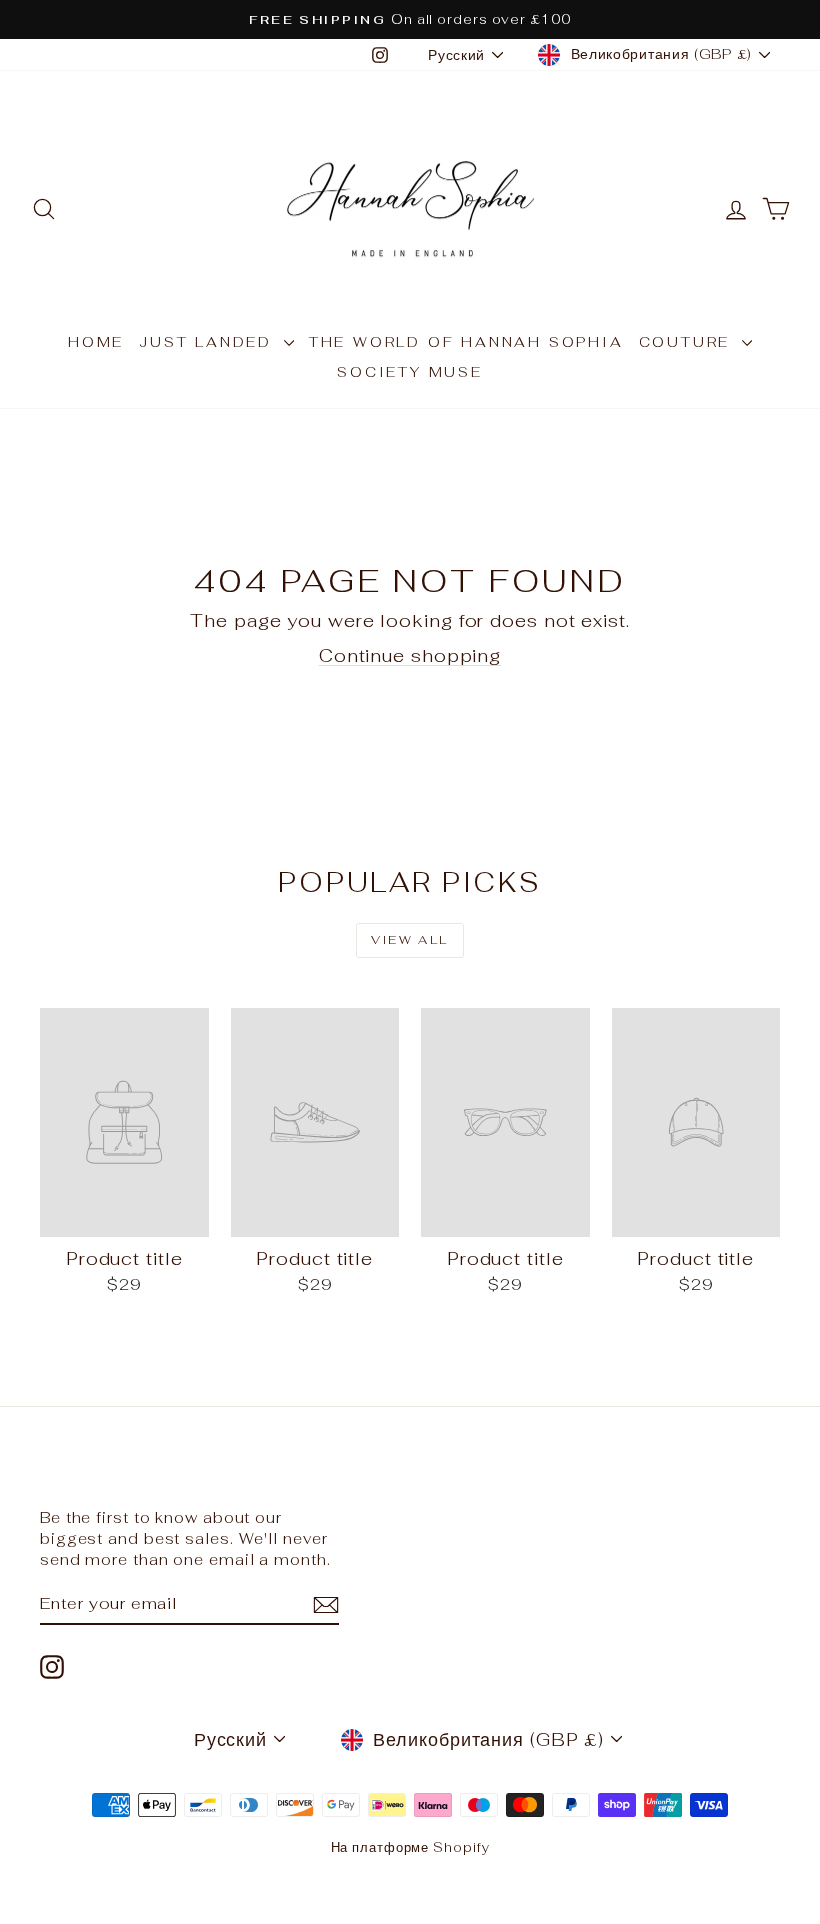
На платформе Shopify (410, 1847)
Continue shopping (410, 655)
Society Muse (410, 372)
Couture (688, 342)
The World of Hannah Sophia (466, 342)
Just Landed (209, 342)
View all (409, 940)
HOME (96, 342)
